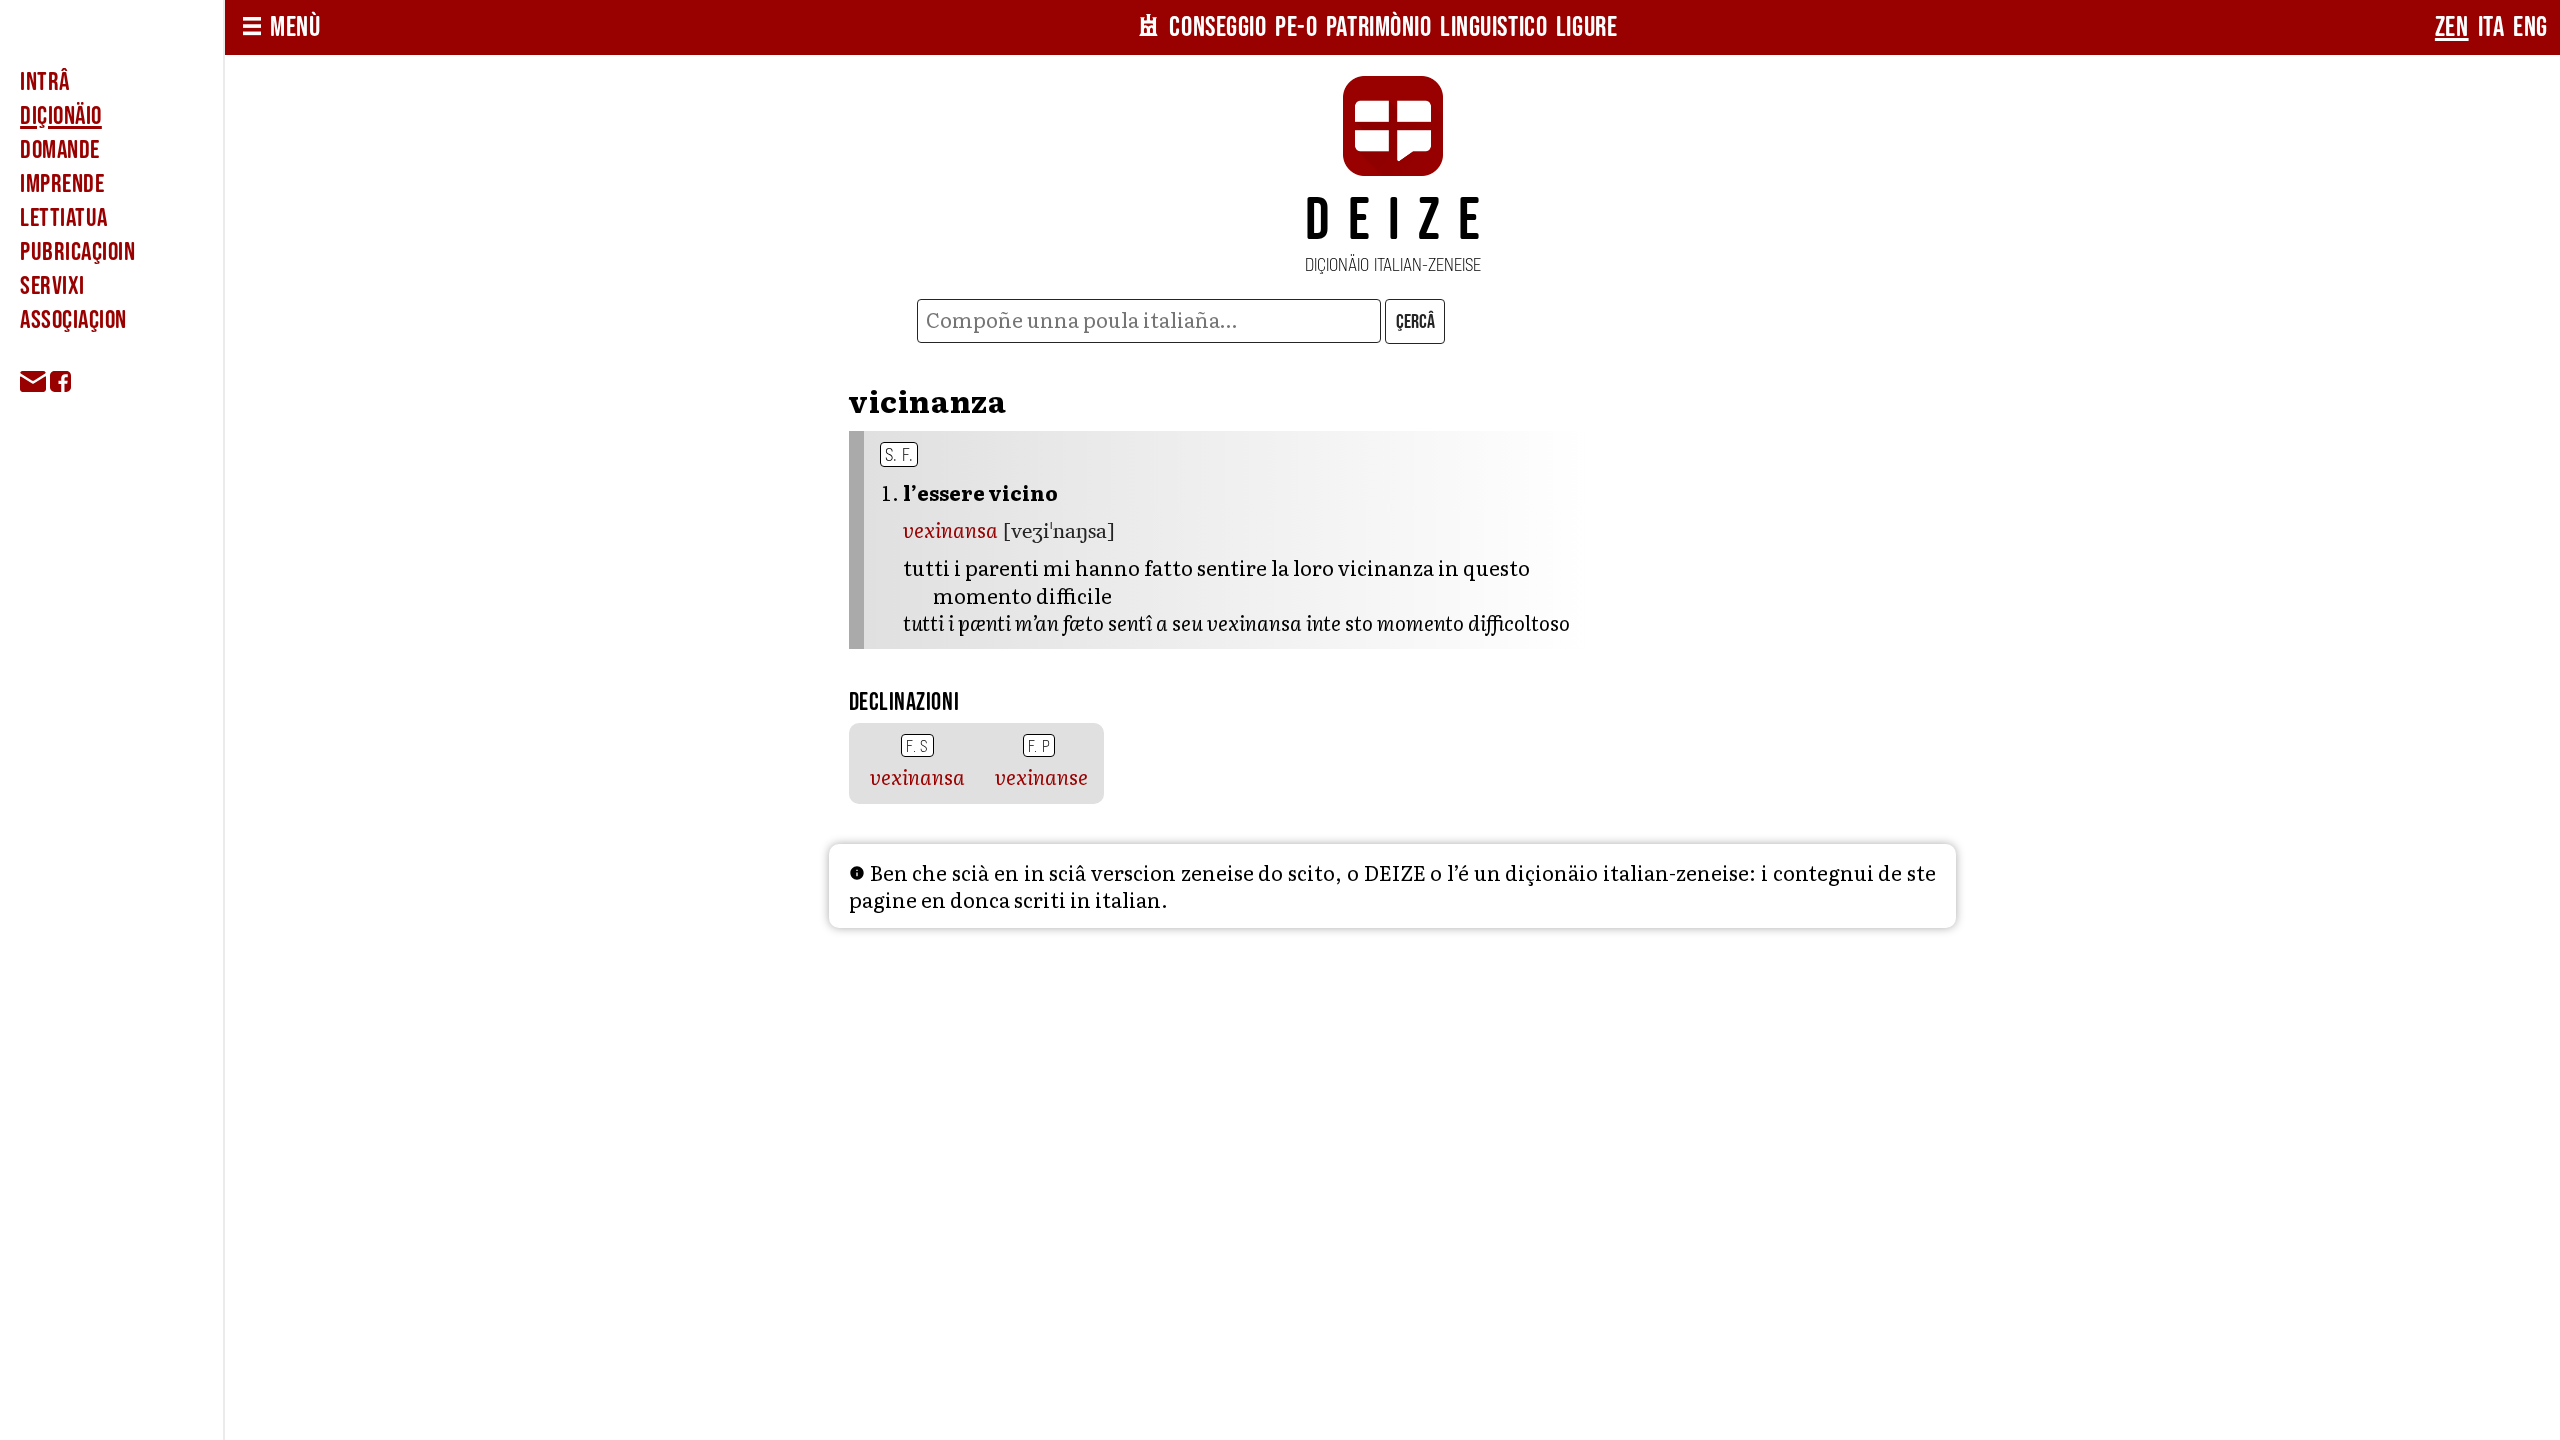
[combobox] (1149, 321)
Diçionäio (61, 116)
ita (2491, 27)
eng (2530, 27)
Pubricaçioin (77, 252)
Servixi (52, 286)
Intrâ (45, 82)
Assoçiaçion (73, 320)
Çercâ (1415, 322)
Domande (60, 150)
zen (2452, 27)
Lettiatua (64, 218)
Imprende (62, 184)
